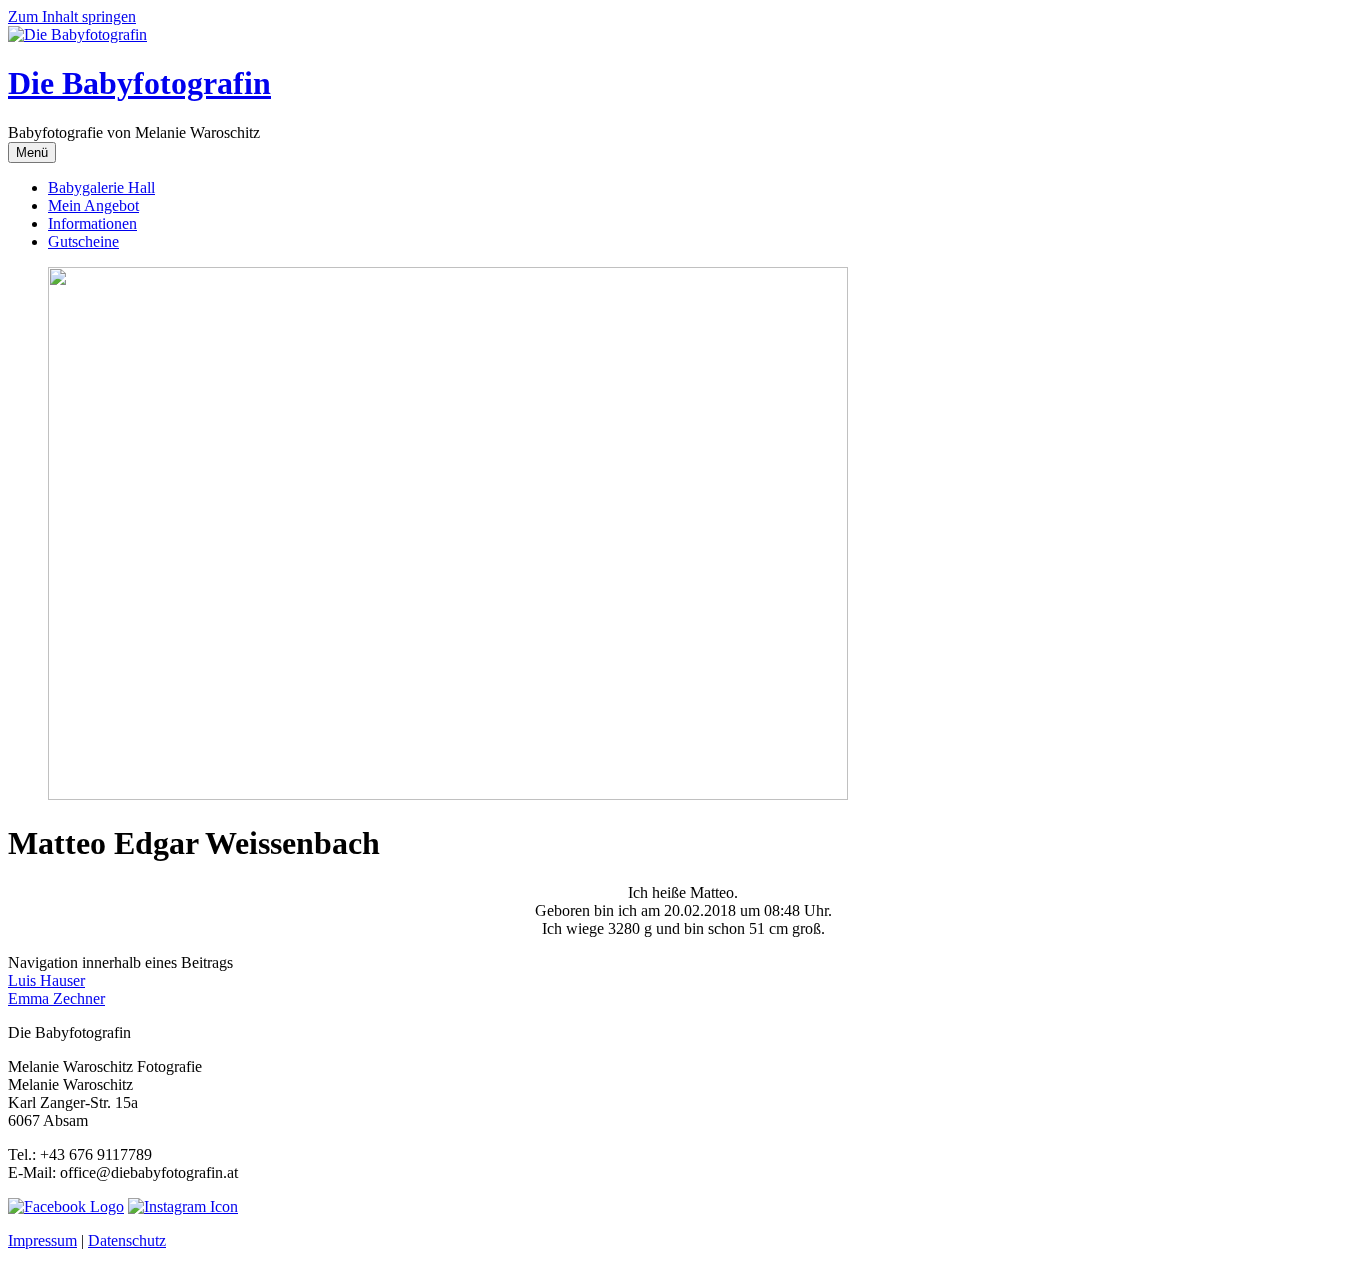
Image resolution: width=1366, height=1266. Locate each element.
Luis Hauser (46, 980)
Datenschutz (127, 1240)
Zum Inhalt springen (72, 16)
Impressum (42, 1240)
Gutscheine (83, 241)
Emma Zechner (56, 998)
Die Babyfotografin (139, 83)
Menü (32, 152)
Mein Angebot (93, 205)
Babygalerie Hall (101, 187)
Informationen (92, 223)
